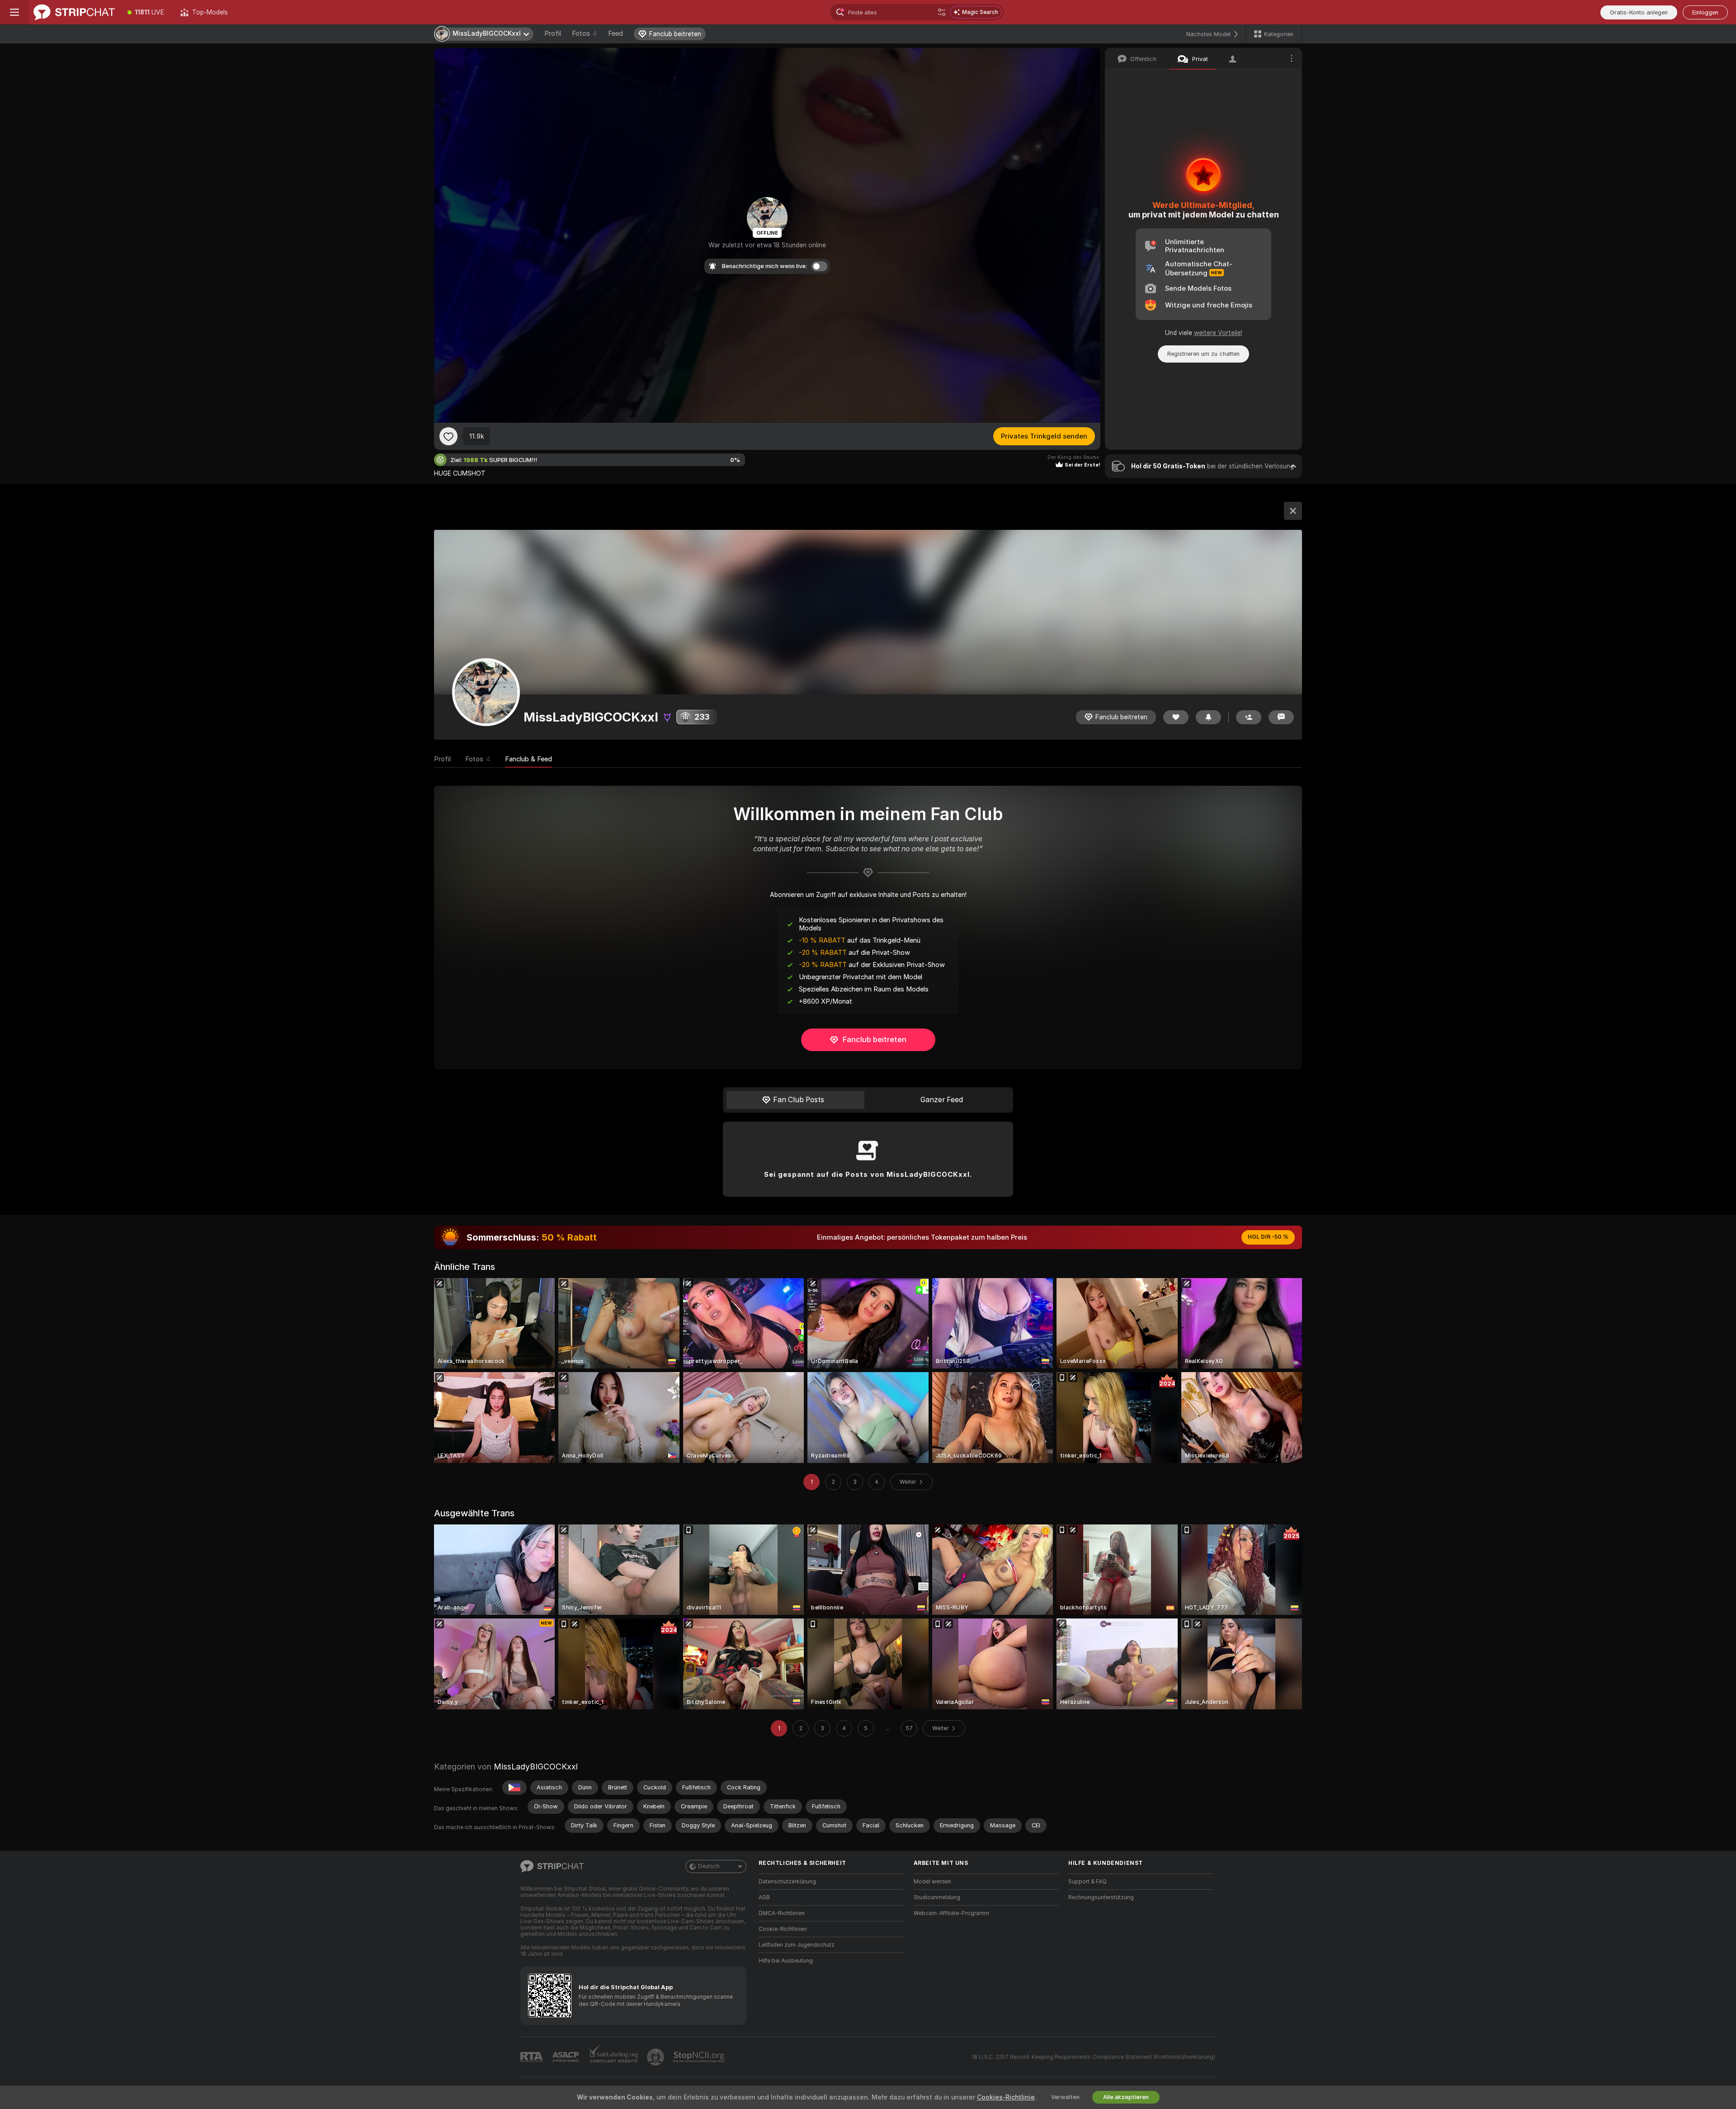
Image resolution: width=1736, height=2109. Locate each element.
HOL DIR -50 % (1268, 1237)
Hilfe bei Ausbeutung (786, 1961)
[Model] (1293, 511)
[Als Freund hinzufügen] (1249, 717)
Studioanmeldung (937, 1897)
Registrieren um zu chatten (1203, 354)
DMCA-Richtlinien (782, 1913)
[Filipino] (514, 1788)
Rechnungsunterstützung (1101, 1897)
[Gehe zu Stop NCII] (700, 2057)
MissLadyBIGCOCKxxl (536, 1767)
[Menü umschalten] (14, 12)
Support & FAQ (1087, 1882)
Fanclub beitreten (875, 1039)
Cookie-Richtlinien (783, 1929)
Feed (616, 33)
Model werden (932, 1882)
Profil (553, 33)
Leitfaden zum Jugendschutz (797, 1945)
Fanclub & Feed (528, 759)
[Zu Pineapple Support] (656, 2057)
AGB (764, 1897)
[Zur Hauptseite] (74, 12)
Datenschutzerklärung (787, 1882)
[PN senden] (1281, 717)
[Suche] (942, 12)
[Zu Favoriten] (448, 436)
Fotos (585, 33)
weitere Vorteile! (1218, 333)
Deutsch (709, 1866)
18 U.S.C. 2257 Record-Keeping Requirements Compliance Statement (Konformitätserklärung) (1093, 2057)
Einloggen (1705, 12)
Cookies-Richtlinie (1006, 2097)
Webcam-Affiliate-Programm (951, 1913)
